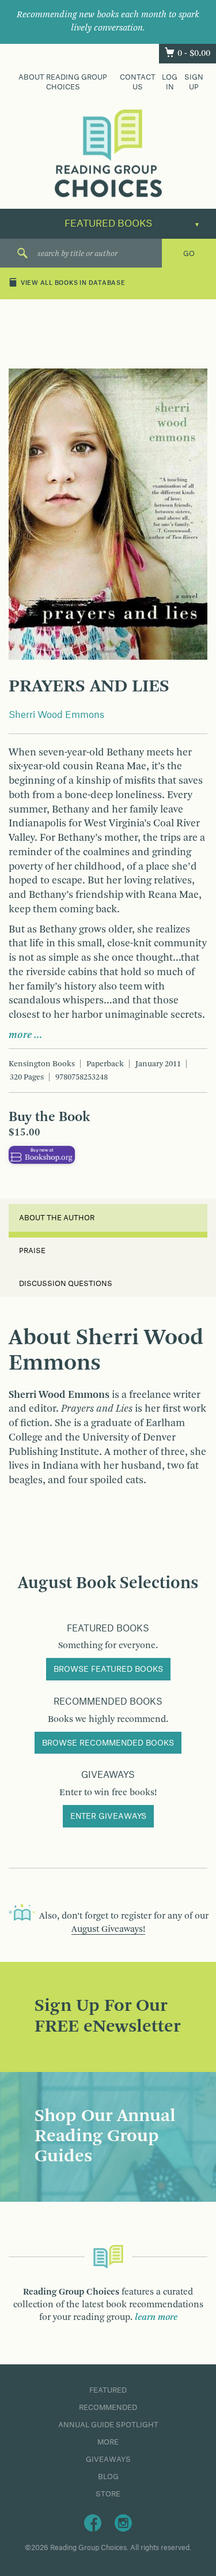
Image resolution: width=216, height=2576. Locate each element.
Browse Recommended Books (108, 1743)
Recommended (108, 2408)
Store (108, 2494)
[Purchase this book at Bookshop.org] (42, 1155)
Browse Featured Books (108, 1669)
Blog (108, 2477)
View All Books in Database (73, 284)
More (108, 2442)
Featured (108, 2390)
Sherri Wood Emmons (56, 715)
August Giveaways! (108, 1930)
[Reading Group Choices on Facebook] (93, 2522)
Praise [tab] (32, 1251)
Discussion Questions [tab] (66, 1284)
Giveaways (108, 2460)
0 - (194, 54)
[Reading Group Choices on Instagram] (123, 2522)
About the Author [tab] (57, 1218)
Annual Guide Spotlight (108, 2425)
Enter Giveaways (108, 1817)
